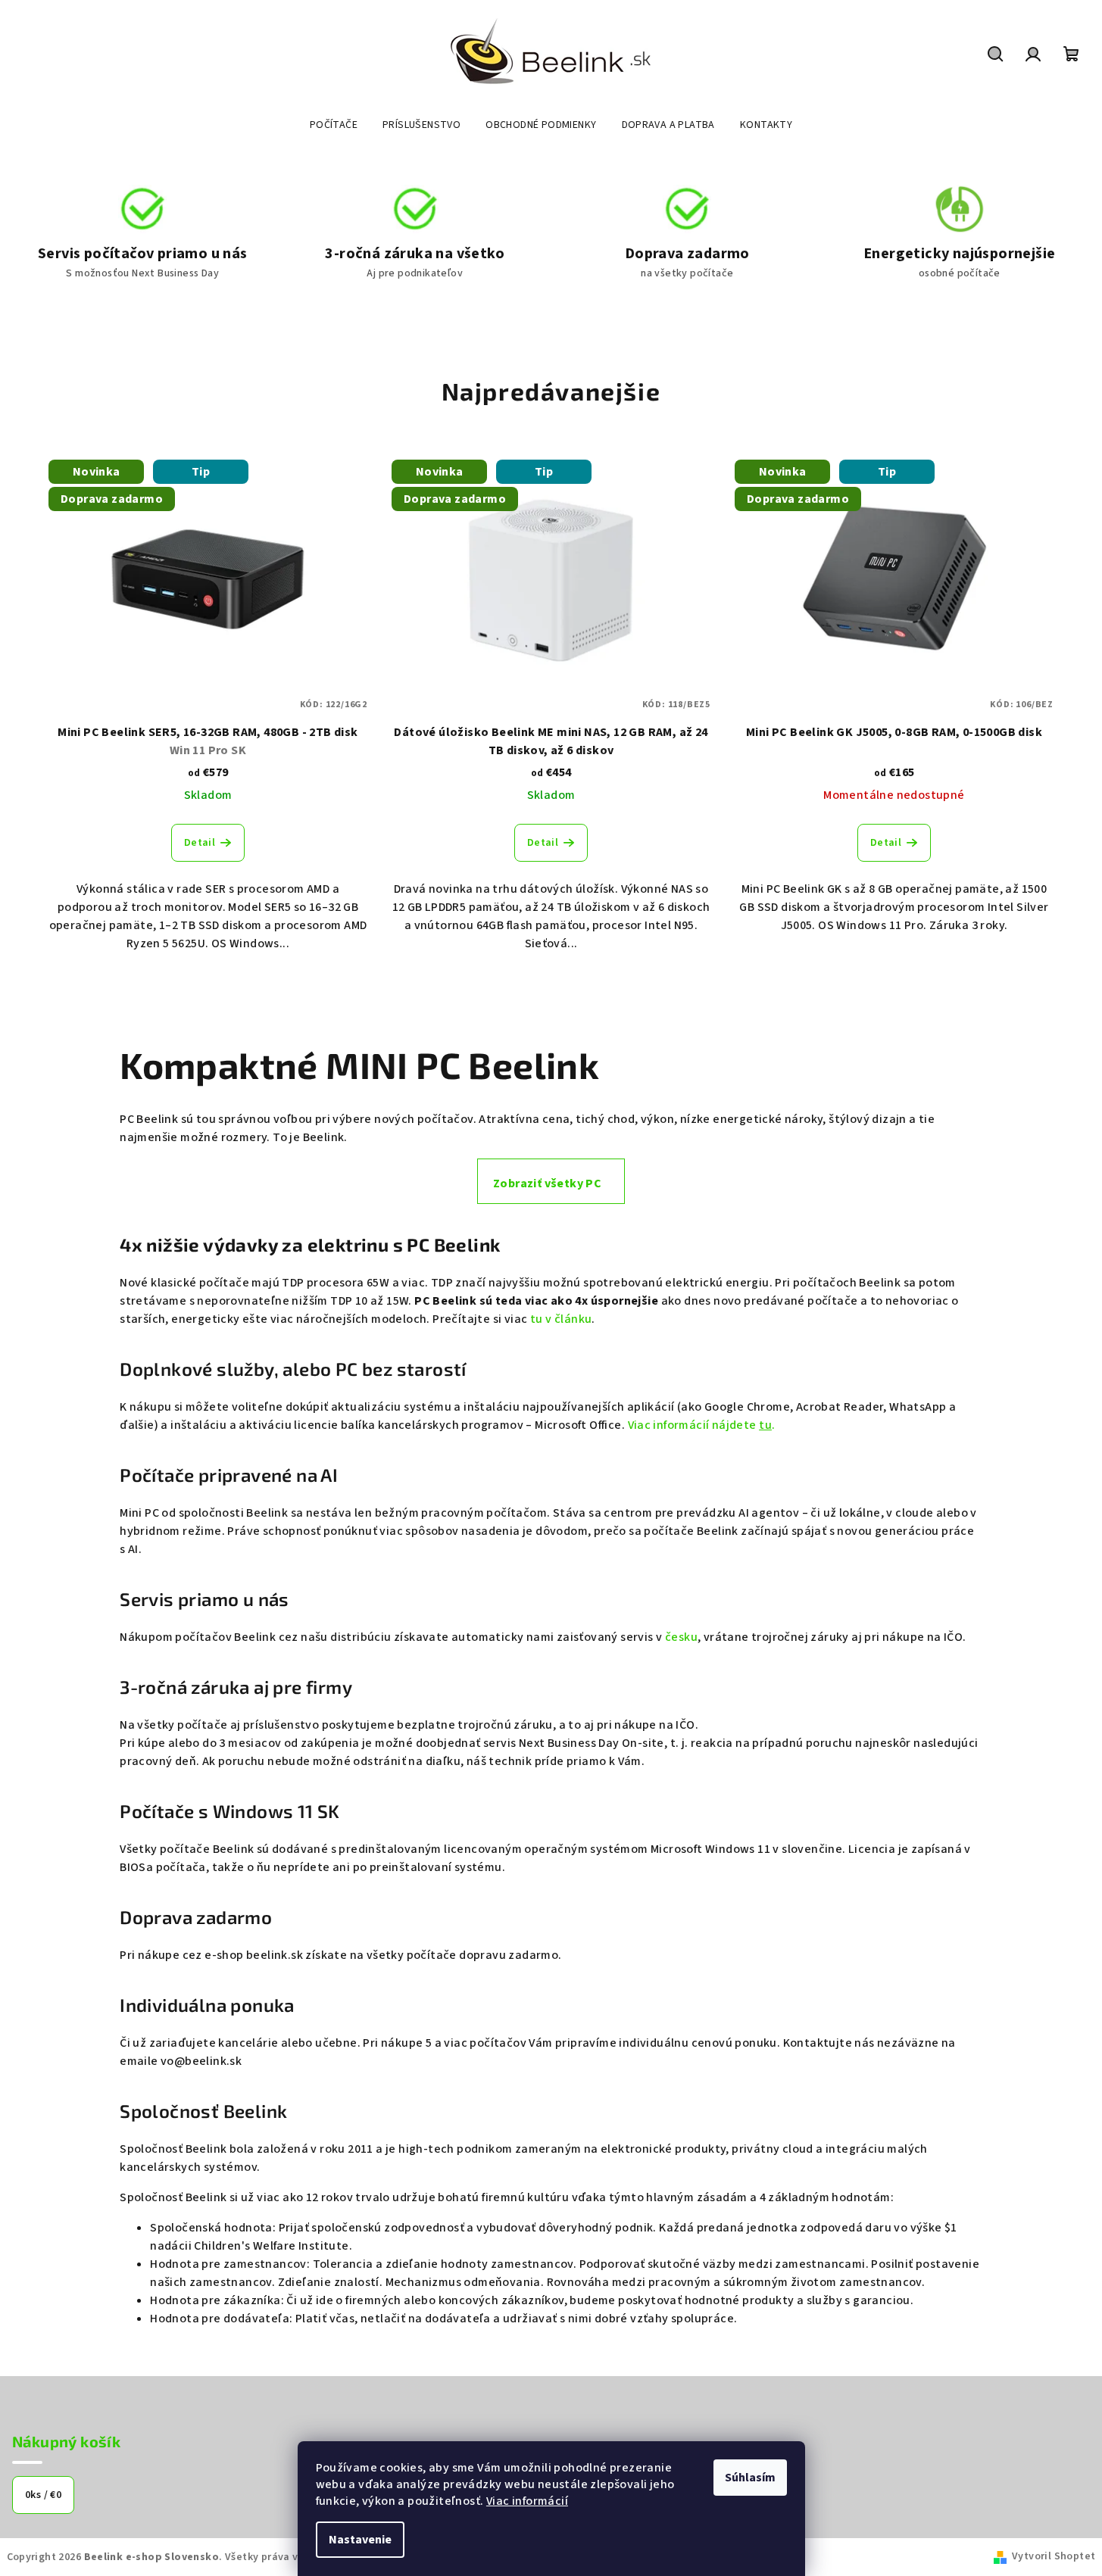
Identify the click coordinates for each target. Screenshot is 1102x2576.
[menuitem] (334, 125)
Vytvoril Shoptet (1054, 2556)
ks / (43, 2495)
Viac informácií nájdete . (702, 1425)
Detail (200, 843)
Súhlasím (750, 2478)
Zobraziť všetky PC (547, 1184)
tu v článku (561, 1319)
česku (681, 1637)
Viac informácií (527, 2501)
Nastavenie (360, 2540)
